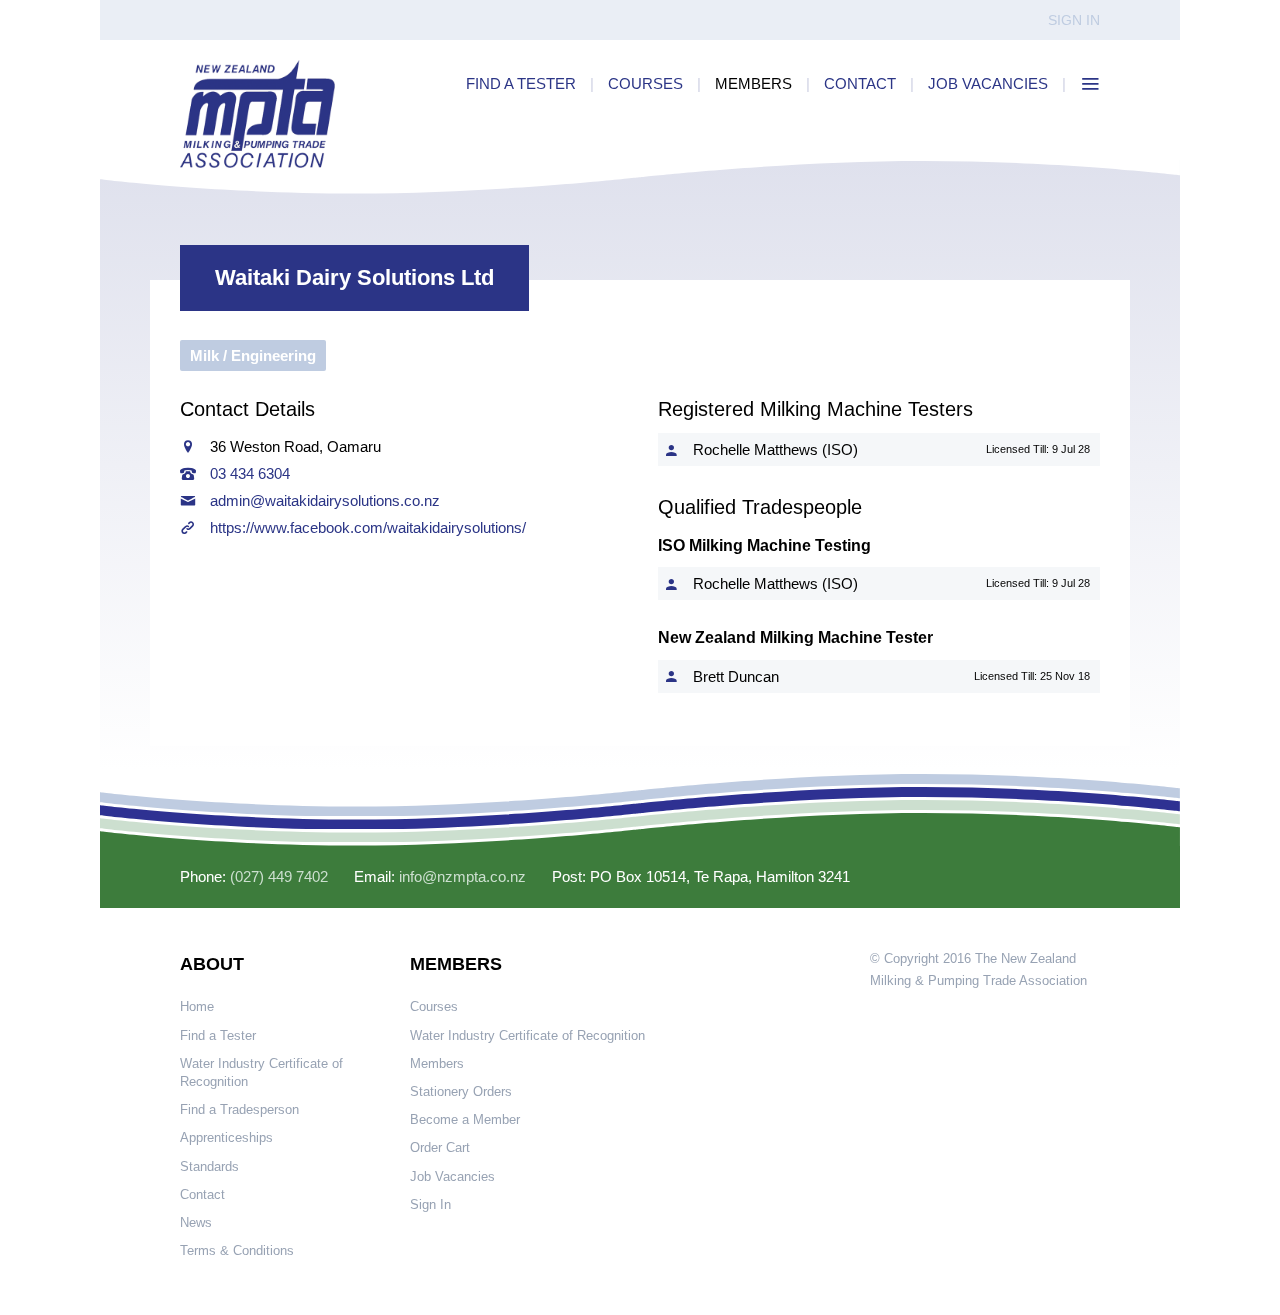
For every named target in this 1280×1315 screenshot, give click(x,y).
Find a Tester (218, 1035)
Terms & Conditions (237, 1250)
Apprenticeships (226, 1137)
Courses (434, 1006)
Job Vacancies (452, 1176)
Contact (202, 1194)
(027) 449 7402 (279, 876)
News (196, 1222)
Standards (209, 1166)
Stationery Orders (461, 1091)
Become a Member (465, 1119)
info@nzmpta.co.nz (462, 876)
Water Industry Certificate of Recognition (261, 1072)
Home (197, 1006)
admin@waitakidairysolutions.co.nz (325, 500)
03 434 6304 (250, 473)
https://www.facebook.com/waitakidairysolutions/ (368, 527)
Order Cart (440, 1147)
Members (437, 1063)
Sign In (1074, 20)
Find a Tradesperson (239, 1109)
